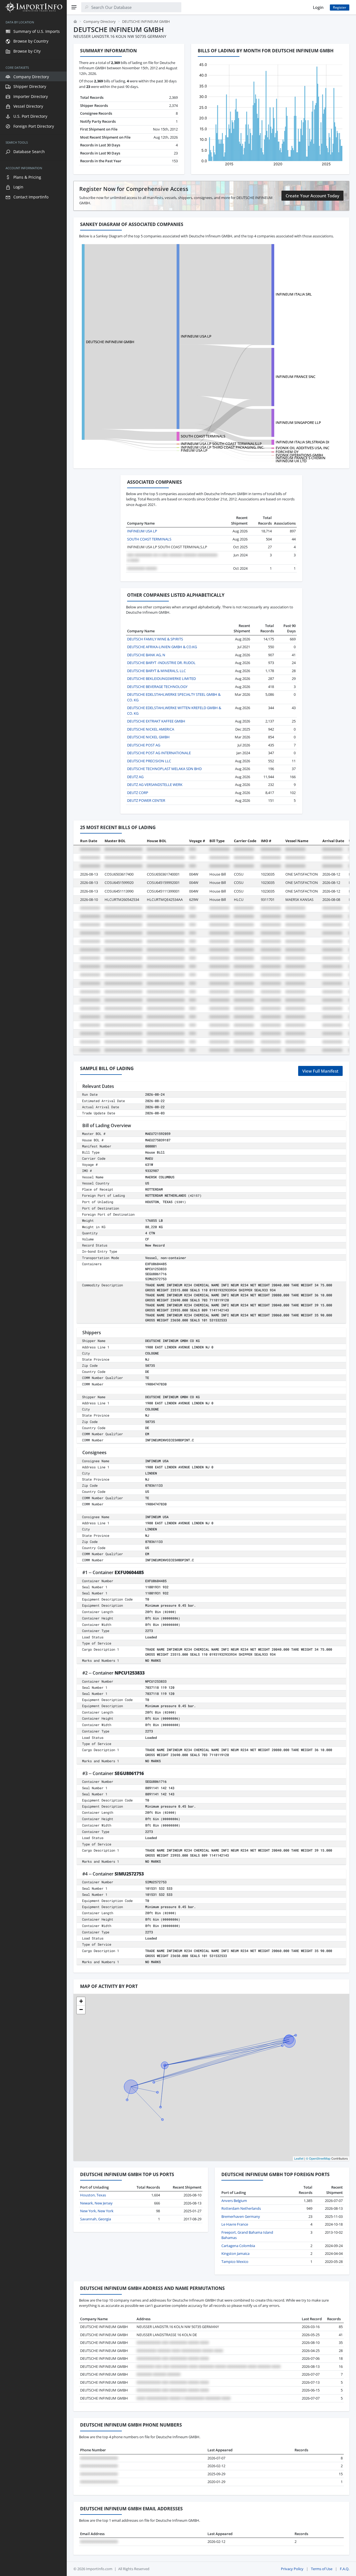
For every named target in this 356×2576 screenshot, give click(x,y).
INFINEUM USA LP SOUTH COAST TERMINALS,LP (221, 444)
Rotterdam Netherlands (241, 2208)
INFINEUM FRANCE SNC (296, 377)
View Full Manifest (320, 1071)
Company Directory (100, 21)
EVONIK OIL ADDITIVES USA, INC (302, 448)
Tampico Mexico (235, 2262)
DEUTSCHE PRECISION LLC (149, 761)
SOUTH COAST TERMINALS (203, 436)
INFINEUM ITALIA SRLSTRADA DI (302, 442)
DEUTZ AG (135, 777)
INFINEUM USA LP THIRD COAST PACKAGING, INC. (222, 447)
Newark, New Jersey (96, 2203)
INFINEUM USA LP (196, 336)
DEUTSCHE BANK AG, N (146, 655)
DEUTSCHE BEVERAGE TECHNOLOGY (157, 687)
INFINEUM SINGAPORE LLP (298, 422)
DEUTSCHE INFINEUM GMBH (110, 342)
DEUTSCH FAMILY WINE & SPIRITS (155, 639)
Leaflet (299, 2158)
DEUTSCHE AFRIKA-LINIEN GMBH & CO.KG (162, 647)
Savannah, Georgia (96, 2219)
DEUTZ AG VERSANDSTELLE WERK (155, 785)
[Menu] (74, 7)
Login (318, 7)
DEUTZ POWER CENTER (146, 800)
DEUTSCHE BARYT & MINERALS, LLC (156, 671)
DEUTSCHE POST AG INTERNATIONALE (159, 753)
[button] (81, 2001)
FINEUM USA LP (194, 450)
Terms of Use (322, 2569)
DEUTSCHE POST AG (144, 745)
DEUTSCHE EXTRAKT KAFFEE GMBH (156, 721)
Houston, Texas (93, 2195)
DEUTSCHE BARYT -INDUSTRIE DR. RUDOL (161, 663)
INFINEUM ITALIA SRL (294, 294)
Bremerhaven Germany (241, 2216)
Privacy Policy (292, 2569)
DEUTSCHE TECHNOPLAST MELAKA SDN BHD (164, 769)
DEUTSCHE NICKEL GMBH (148, 737)
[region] (33, 1295)
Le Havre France (235, 2224)
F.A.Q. (345, 2569)
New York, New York (97, 2211)
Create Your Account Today (312, 196)
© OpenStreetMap (318, 2158)
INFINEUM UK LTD (291, 461)
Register (340, 7)
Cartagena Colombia (238, 2246)
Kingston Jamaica (235, 2253)
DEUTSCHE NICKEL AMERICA (151, 729)
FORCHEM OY (287, 452)
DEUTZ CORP (138, 793)
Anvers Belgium (234, 2201)
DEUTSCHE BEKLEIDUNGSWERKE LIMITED (161, 679)
